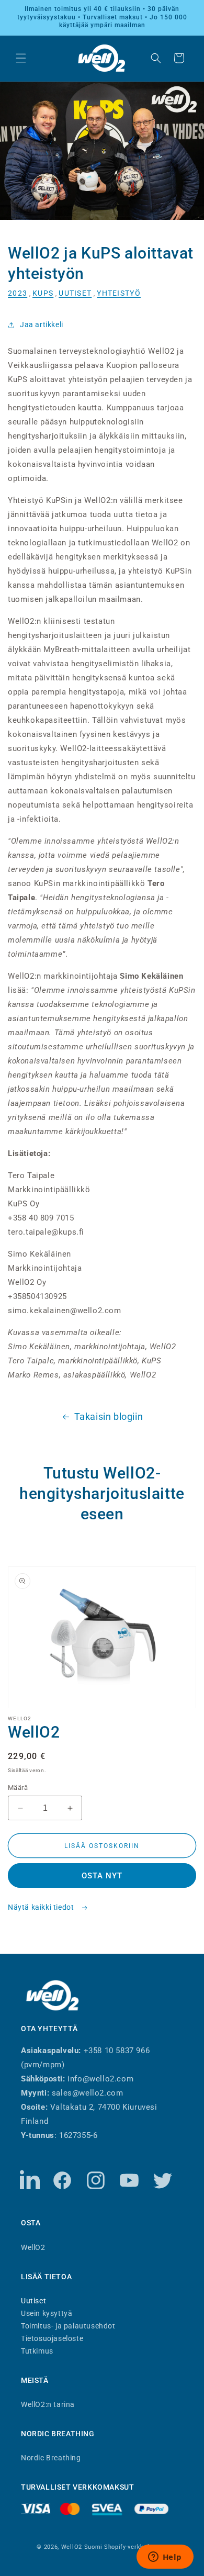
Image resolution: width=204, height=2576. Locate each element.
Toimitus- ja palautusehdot (68, 2326)
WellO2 (33, 2247)
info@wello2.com (100, 2079)
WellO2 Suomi (82, 2547)
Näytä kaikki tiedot (42, 1907)
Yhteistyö (119, 293)
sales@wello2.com (88, 2093)
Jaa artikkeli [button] (42, 324)
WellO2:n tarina (48, 2404)
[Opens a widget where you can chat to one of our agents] (165, 2558)
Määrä (18, 1788)
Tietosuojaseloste (52, 2338)
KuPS (43, 293)
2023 (18, 293)
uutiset (75, 293)
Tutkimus (37, 2351)
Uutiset (33, 2300)
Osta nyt (102, 1876)
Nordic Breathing (51, 2457)
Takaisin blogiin (109, 1416)
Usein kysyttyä (47, 2313)
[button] (21, 58)
